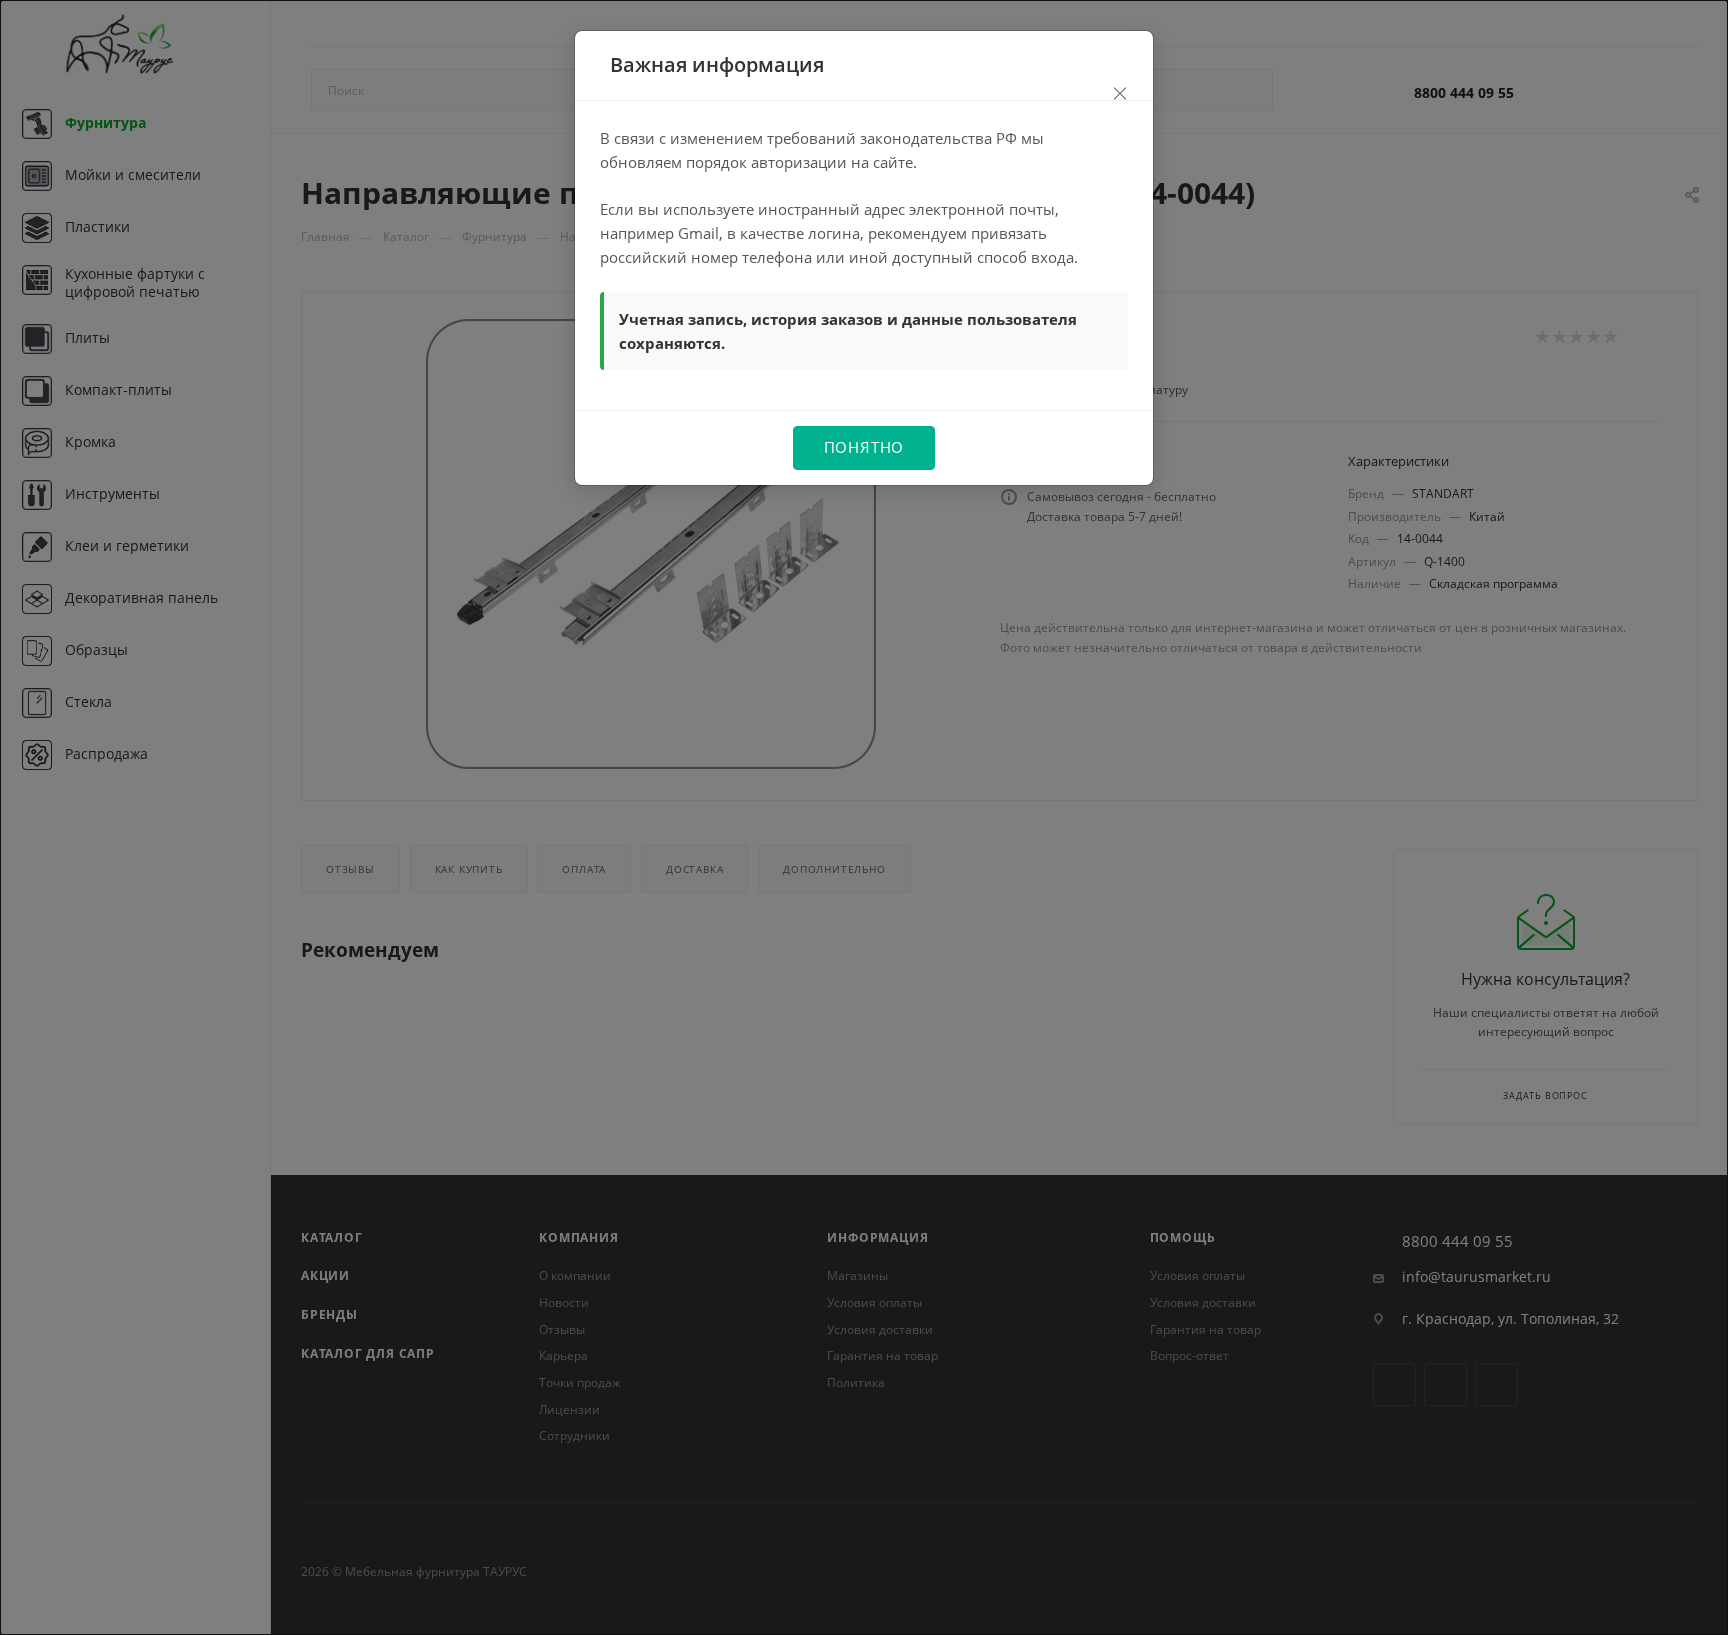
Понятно (864, 447)
